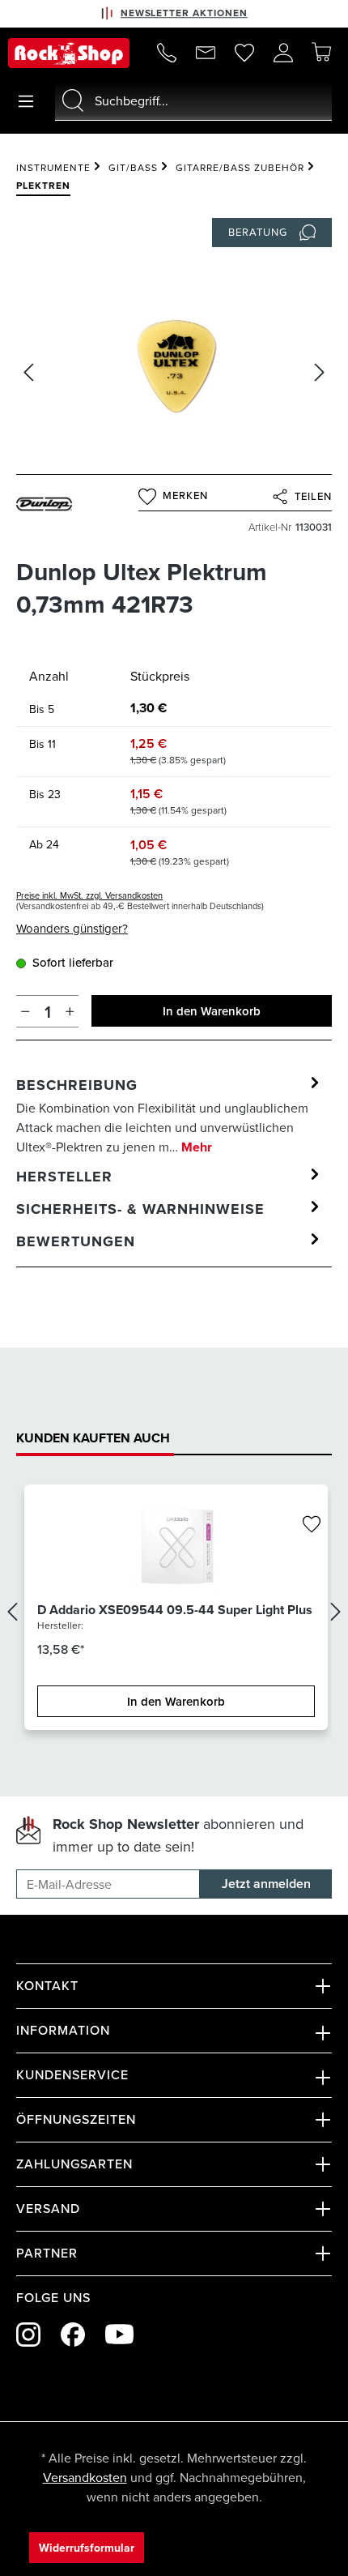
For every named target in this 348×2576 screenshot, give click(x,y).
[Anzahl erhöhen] (70, 1011)
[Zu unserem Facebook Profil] (73, 2335)
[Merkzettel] (244, 53)
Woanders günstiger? (72, 928)
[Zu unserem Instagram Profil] (28, 2335)
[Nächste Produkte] (336, 1612)
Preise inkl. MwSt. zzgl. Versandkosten (89, 895)
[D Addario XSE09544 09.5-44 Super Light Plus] (176, 1549)
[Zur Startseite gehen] (69, 53)
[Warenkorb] (321, 52)
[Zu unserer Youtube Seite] (119, 2334)
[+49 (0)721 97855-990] (167, 53)
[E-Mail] (206, 53)
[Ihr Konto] (283, 53)
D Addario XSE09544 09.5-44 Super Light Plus (175, 1610)
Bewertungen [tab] (76, 1241)
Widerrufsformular (87, 2548)
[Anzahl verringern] (25, 1011)
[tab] (170, 1115)
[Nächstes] (320, 372)
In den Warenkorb (212, 1011)
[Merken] (312, 1525)
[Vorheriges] (28, 372)
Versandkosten (85, 2477)
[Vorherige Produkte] (12, 1612)
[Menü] (26, 101)
